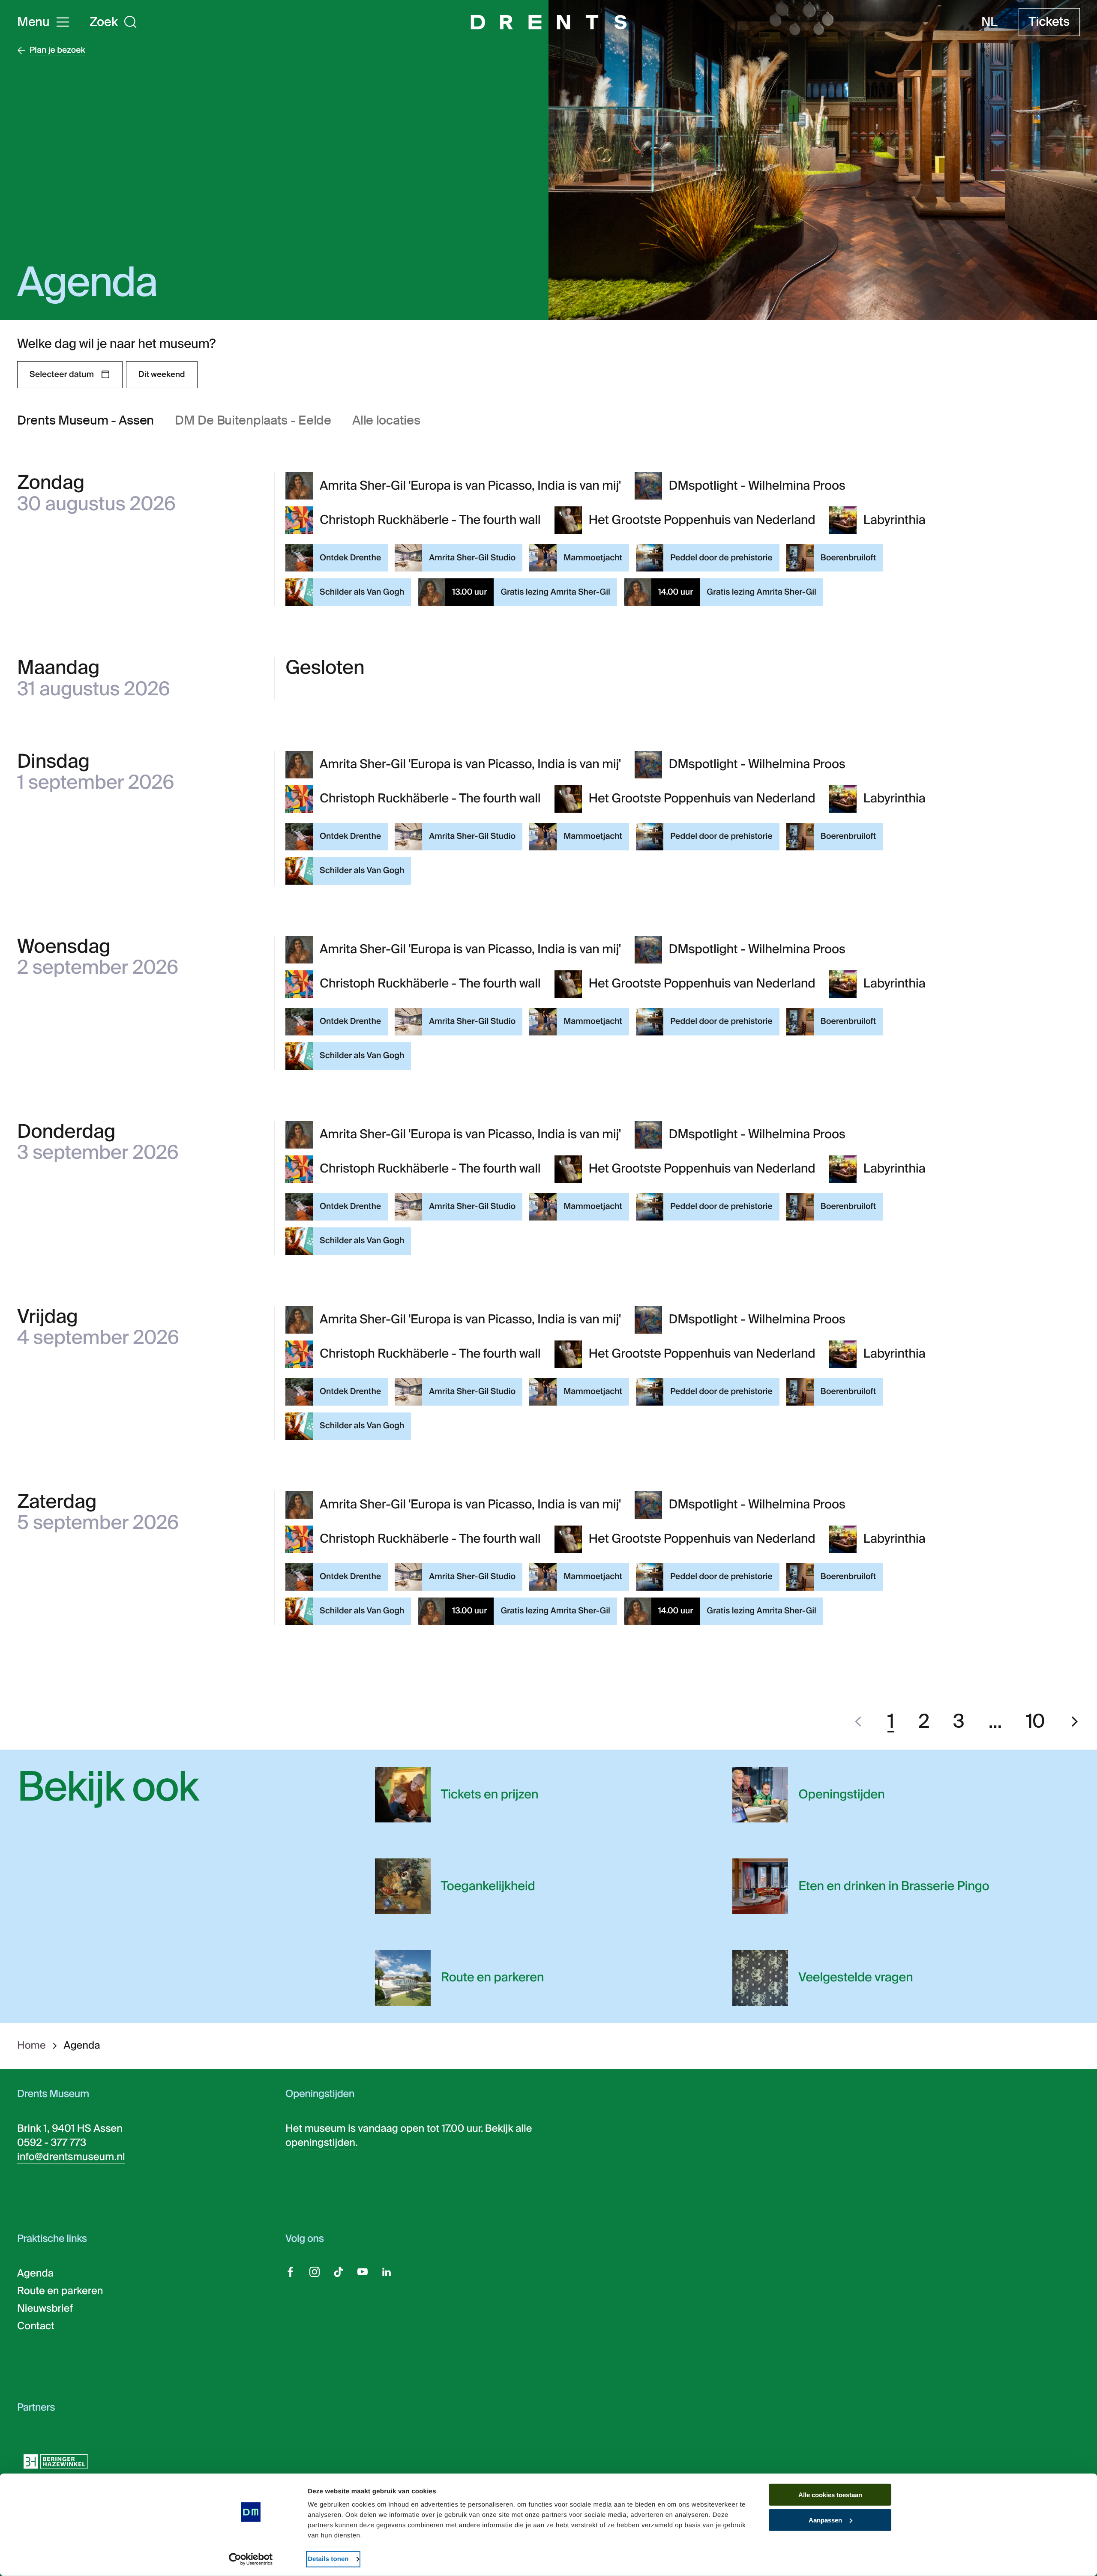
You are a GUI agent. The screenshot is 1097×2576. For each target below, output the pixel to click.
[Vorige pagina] (858, 1722)
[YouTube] (363, 2272)
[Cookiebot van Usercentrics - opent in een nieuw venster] (251, 2559)
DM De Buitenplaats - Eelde (253, 420)
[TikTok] (339, 2272)
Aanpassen (825, 2520)
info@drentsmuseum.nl (71, 2157)
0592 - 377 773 (52, 2143)
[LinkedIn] (387, 2272)
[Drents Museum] (549, 22)
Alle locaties (386, 420)
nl (989, 22)
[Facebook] (291, 2272)
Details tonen (328, 2559)
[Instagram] (315, 2272)
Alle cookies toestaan (830, 2495)
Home (31, 2046)
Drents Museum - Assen (85, 420)
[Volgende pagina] (1075, 1722)
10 (1036, 1722)
